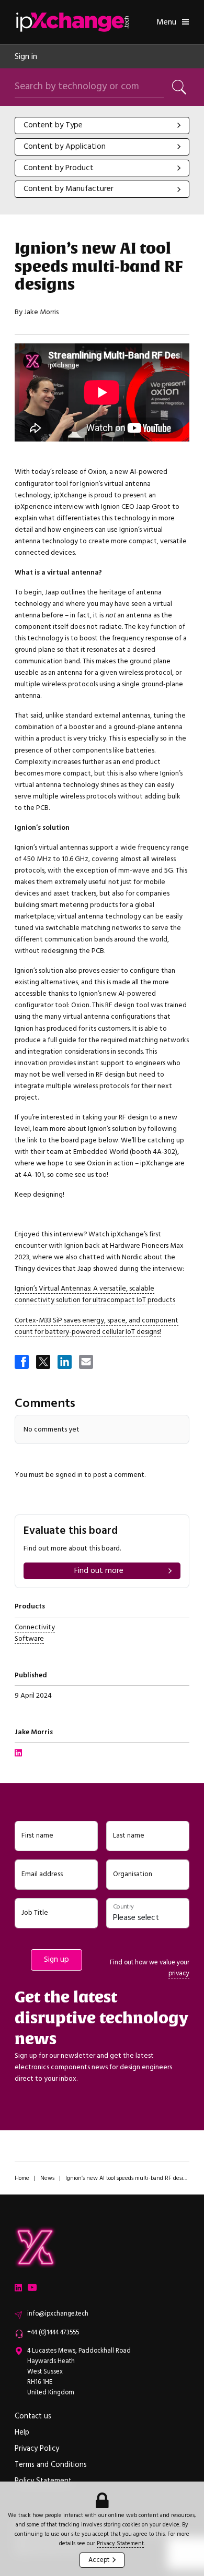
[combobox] (102, 126)
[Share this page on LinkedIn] (65, 1363)
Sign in (26, 56)
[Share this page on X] (44, 1363)
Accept (99, 2560)
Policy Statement (43, 2481)
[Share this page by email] (87, 1363)
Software (29, 1638)
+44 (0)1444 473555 (53, 2333)
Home (22, 2178)
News (47, 2178)
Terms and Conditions (51, 2465)
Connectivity (35, 1627)
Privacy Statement (120, 2543)
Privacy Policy (37, 2449)
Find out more (99, 1571)
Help (22, 2432)
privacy (179, 1973)
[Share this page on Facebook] (22, 1363)
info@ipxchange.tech (58, 2314)
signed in (69, 1475)
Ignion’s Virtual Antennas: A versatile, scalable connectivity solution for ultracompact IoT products (95, 1294)
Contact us (33, 2416)
